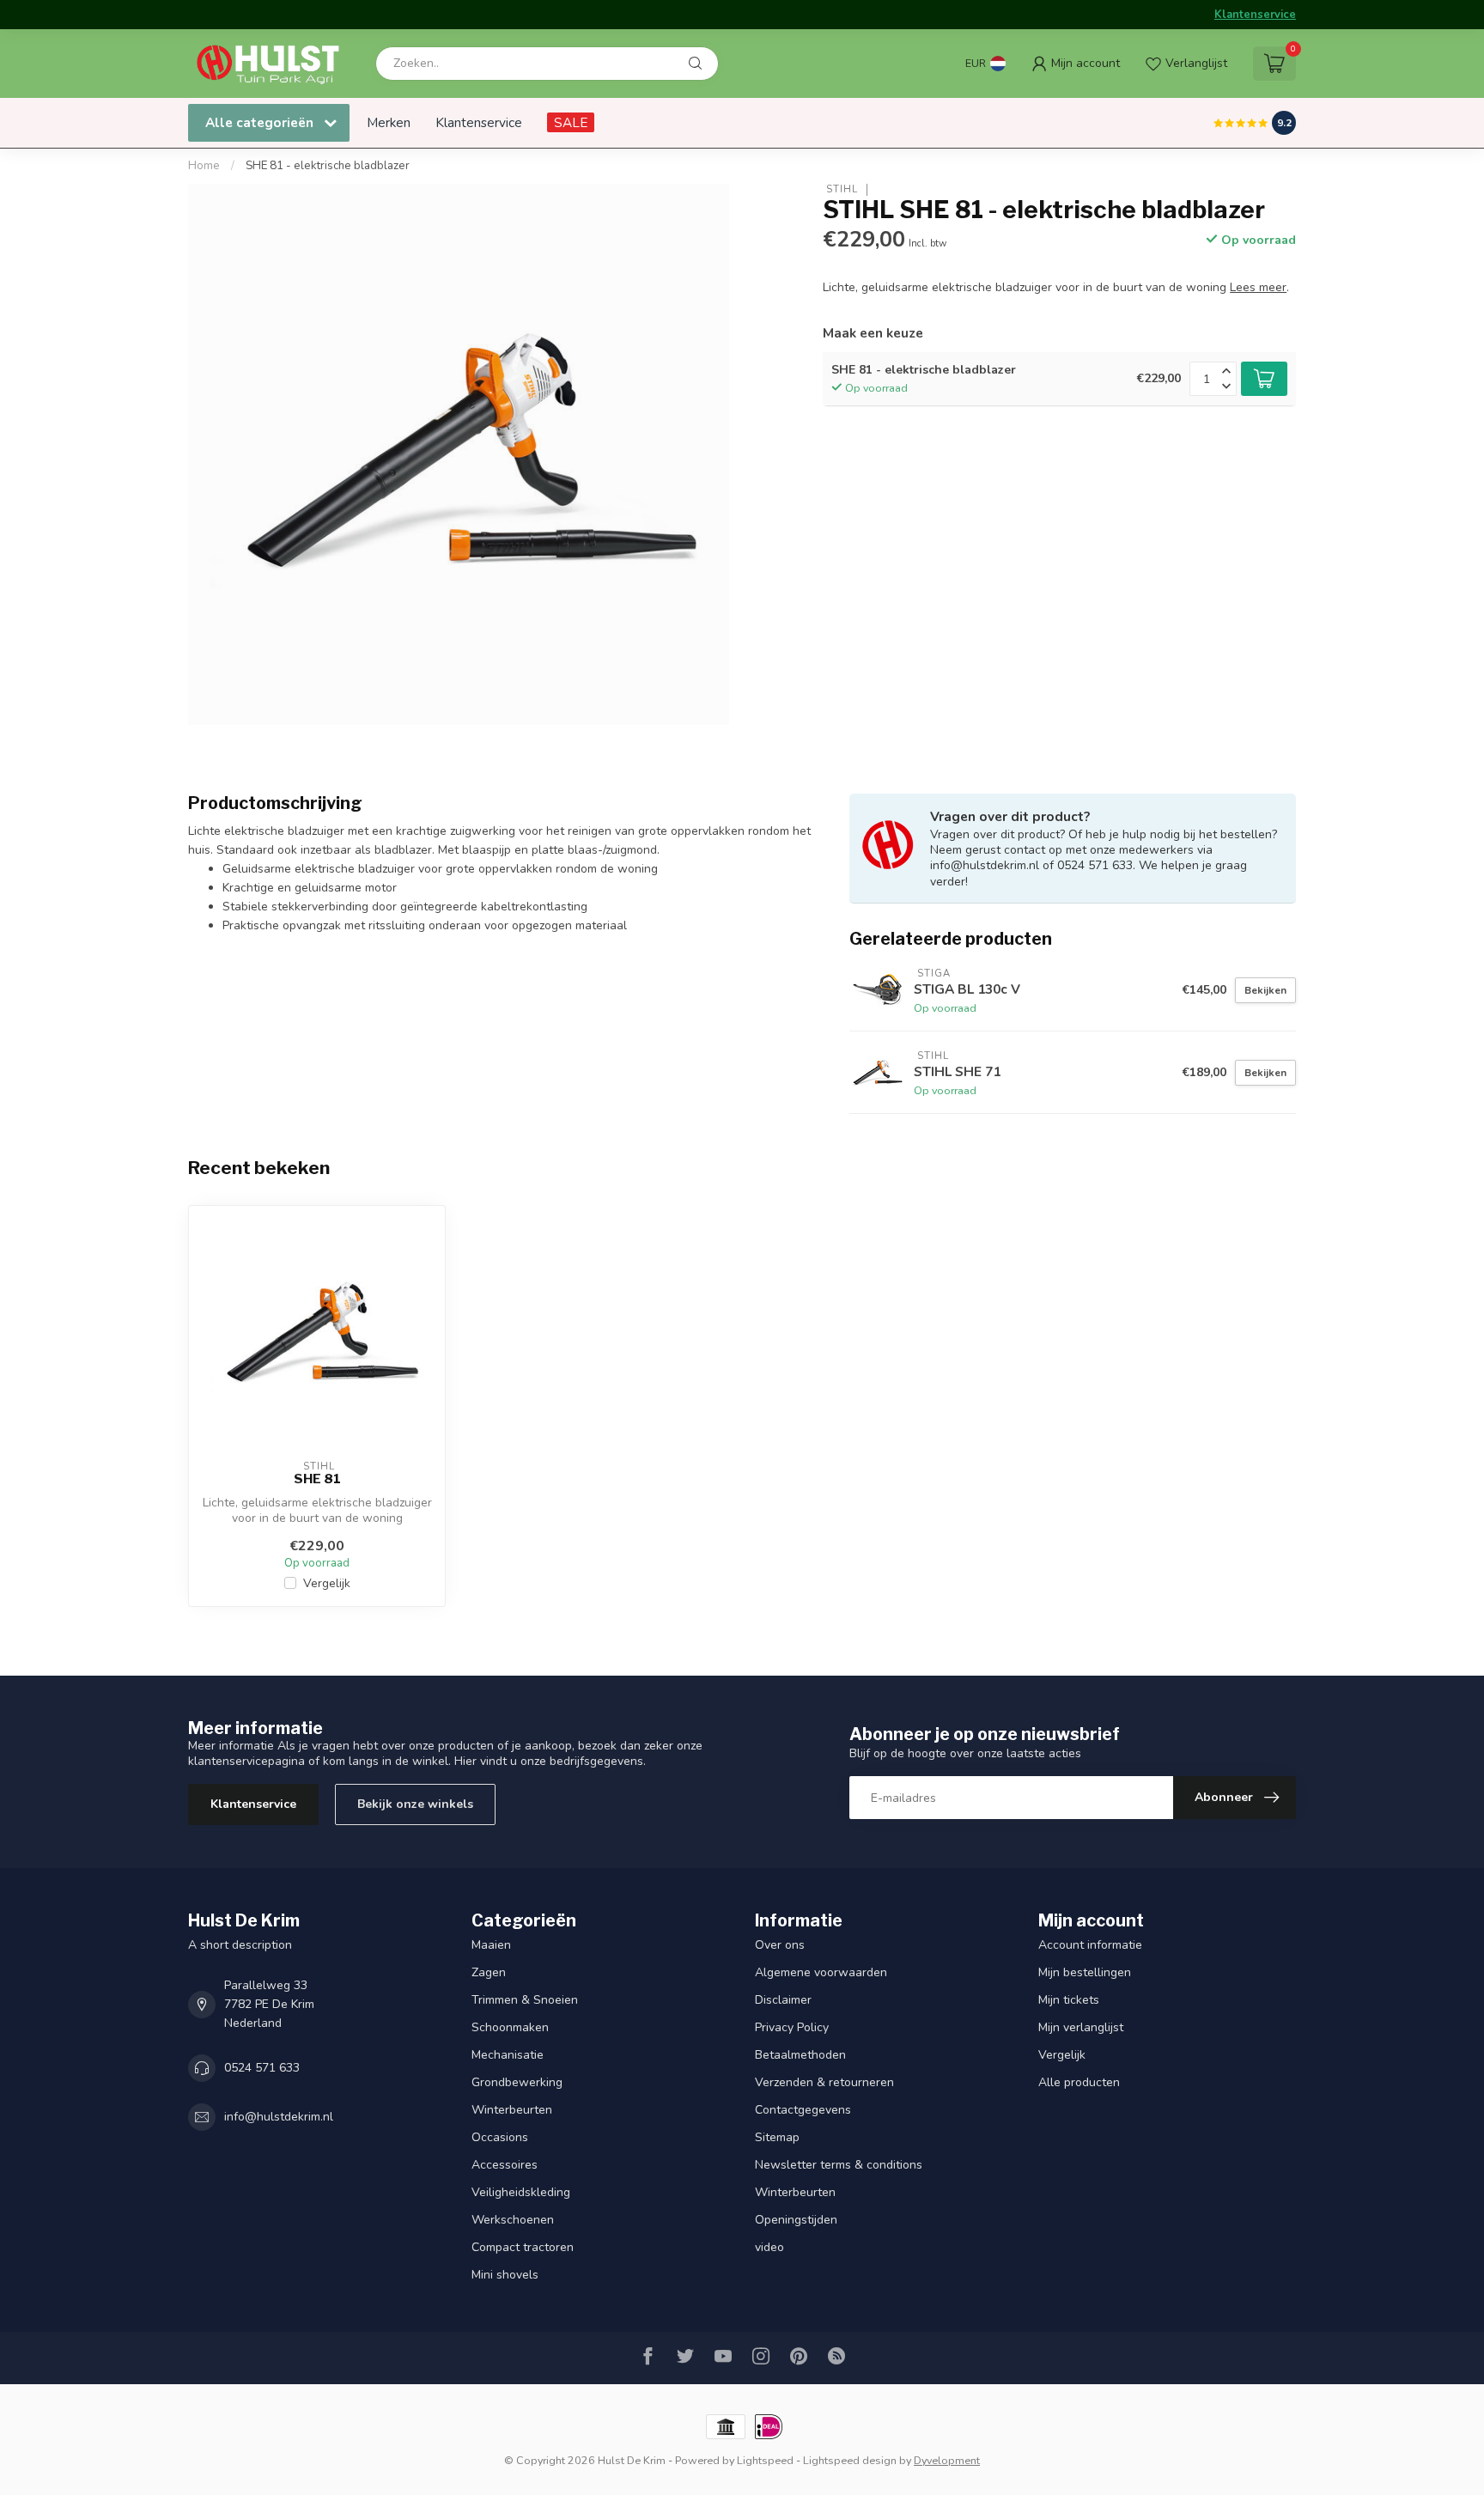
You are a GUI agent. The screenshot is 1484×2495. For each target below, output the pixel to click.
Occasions (500, 2137)
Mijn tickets (1069, 2000)
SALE (571, 122)
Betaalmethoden (800, 2055)
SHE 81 (317, 1479)
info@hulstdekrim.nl (279, 2117)
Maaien (491, 1945)
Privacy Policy (792, 2027)
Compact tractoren (523, 2247)
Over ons (780, 1945)
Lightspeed (765, 2460)
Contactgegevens (803, 2110)
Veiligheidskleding (521, 2192)
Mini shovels (505, 2275)
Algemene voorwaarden (821, 1972)
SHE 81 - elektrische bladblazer (328, 166)
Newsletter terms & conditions (839, 2165)
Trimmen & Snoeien (525, 2000)
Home (204, 166)
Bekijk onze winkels (415, 1804)
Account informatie (1090, 1945)
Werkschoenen (513, 2220)
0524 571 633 (262, 2068)
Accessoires (505, 2165)
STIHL (840, 189)
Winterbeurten (512, 2110)
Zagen (489, 1972)
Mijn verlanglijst (1081, 2027)
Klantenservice (1255, 15)
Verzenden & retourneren (824, 2082)
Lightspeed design (850, 2460)
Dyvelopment (947, 2460)
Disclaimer (783, 2000)
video (769, 2247)
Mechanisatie (508, 2055)
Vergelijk (327, 1583)
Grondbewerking (517, 2082)
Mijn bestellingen (1085, 1972)
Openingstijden (796, 2220)
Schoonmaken (510, 2027)
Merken (389, 122)
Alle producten (1079, 2082)
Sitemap (777, 2137)
